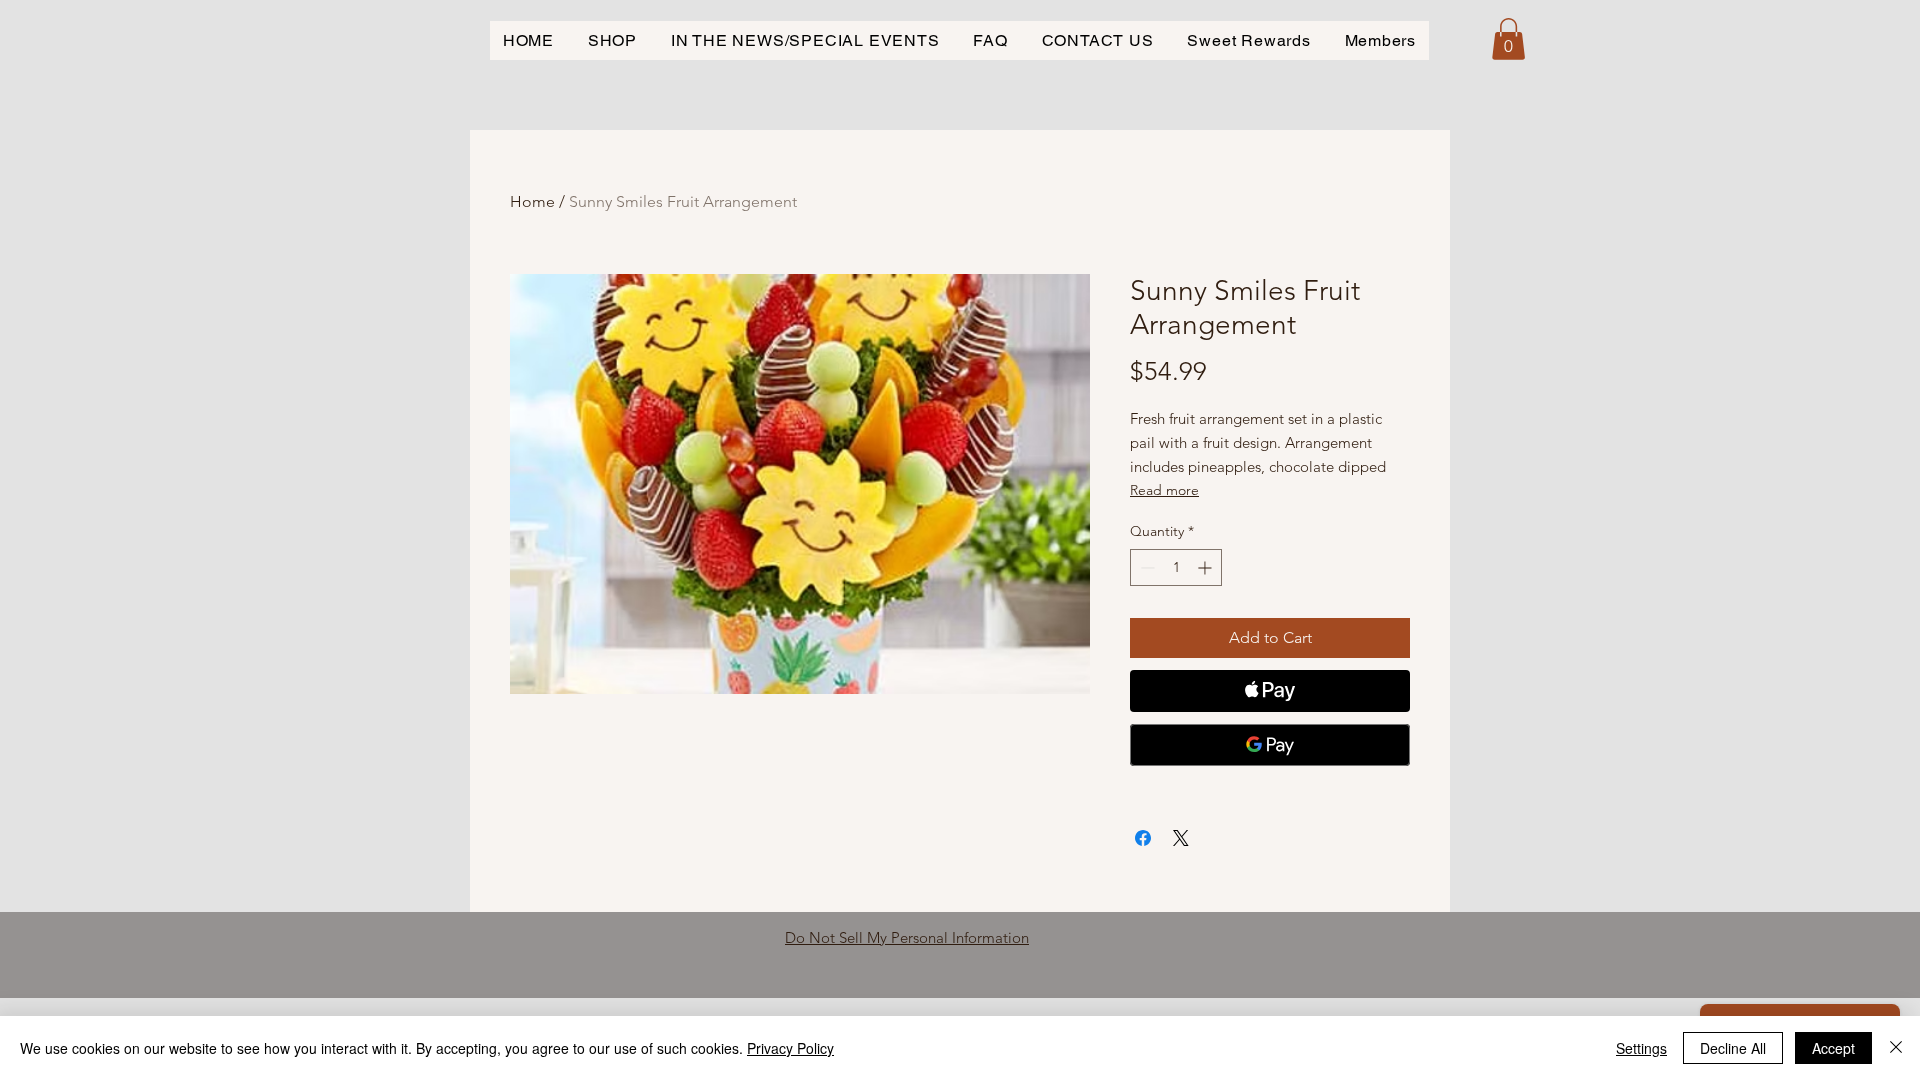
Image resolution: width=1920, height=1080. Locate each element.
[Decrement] (1145, 567)
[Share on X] (1181, 838)
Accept (1833, 1048)
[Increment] (1206, 567)
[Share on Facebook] (1143, 838)
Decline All (1733, 1048)
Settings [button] (1641, 1048)
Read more (1164, 490)
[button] (1508, 39)
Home (532, 201)
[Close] (1896, 1048)
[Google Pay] (1270, 745)
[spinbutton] (1176, 567)
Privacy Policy (790, 1048)
